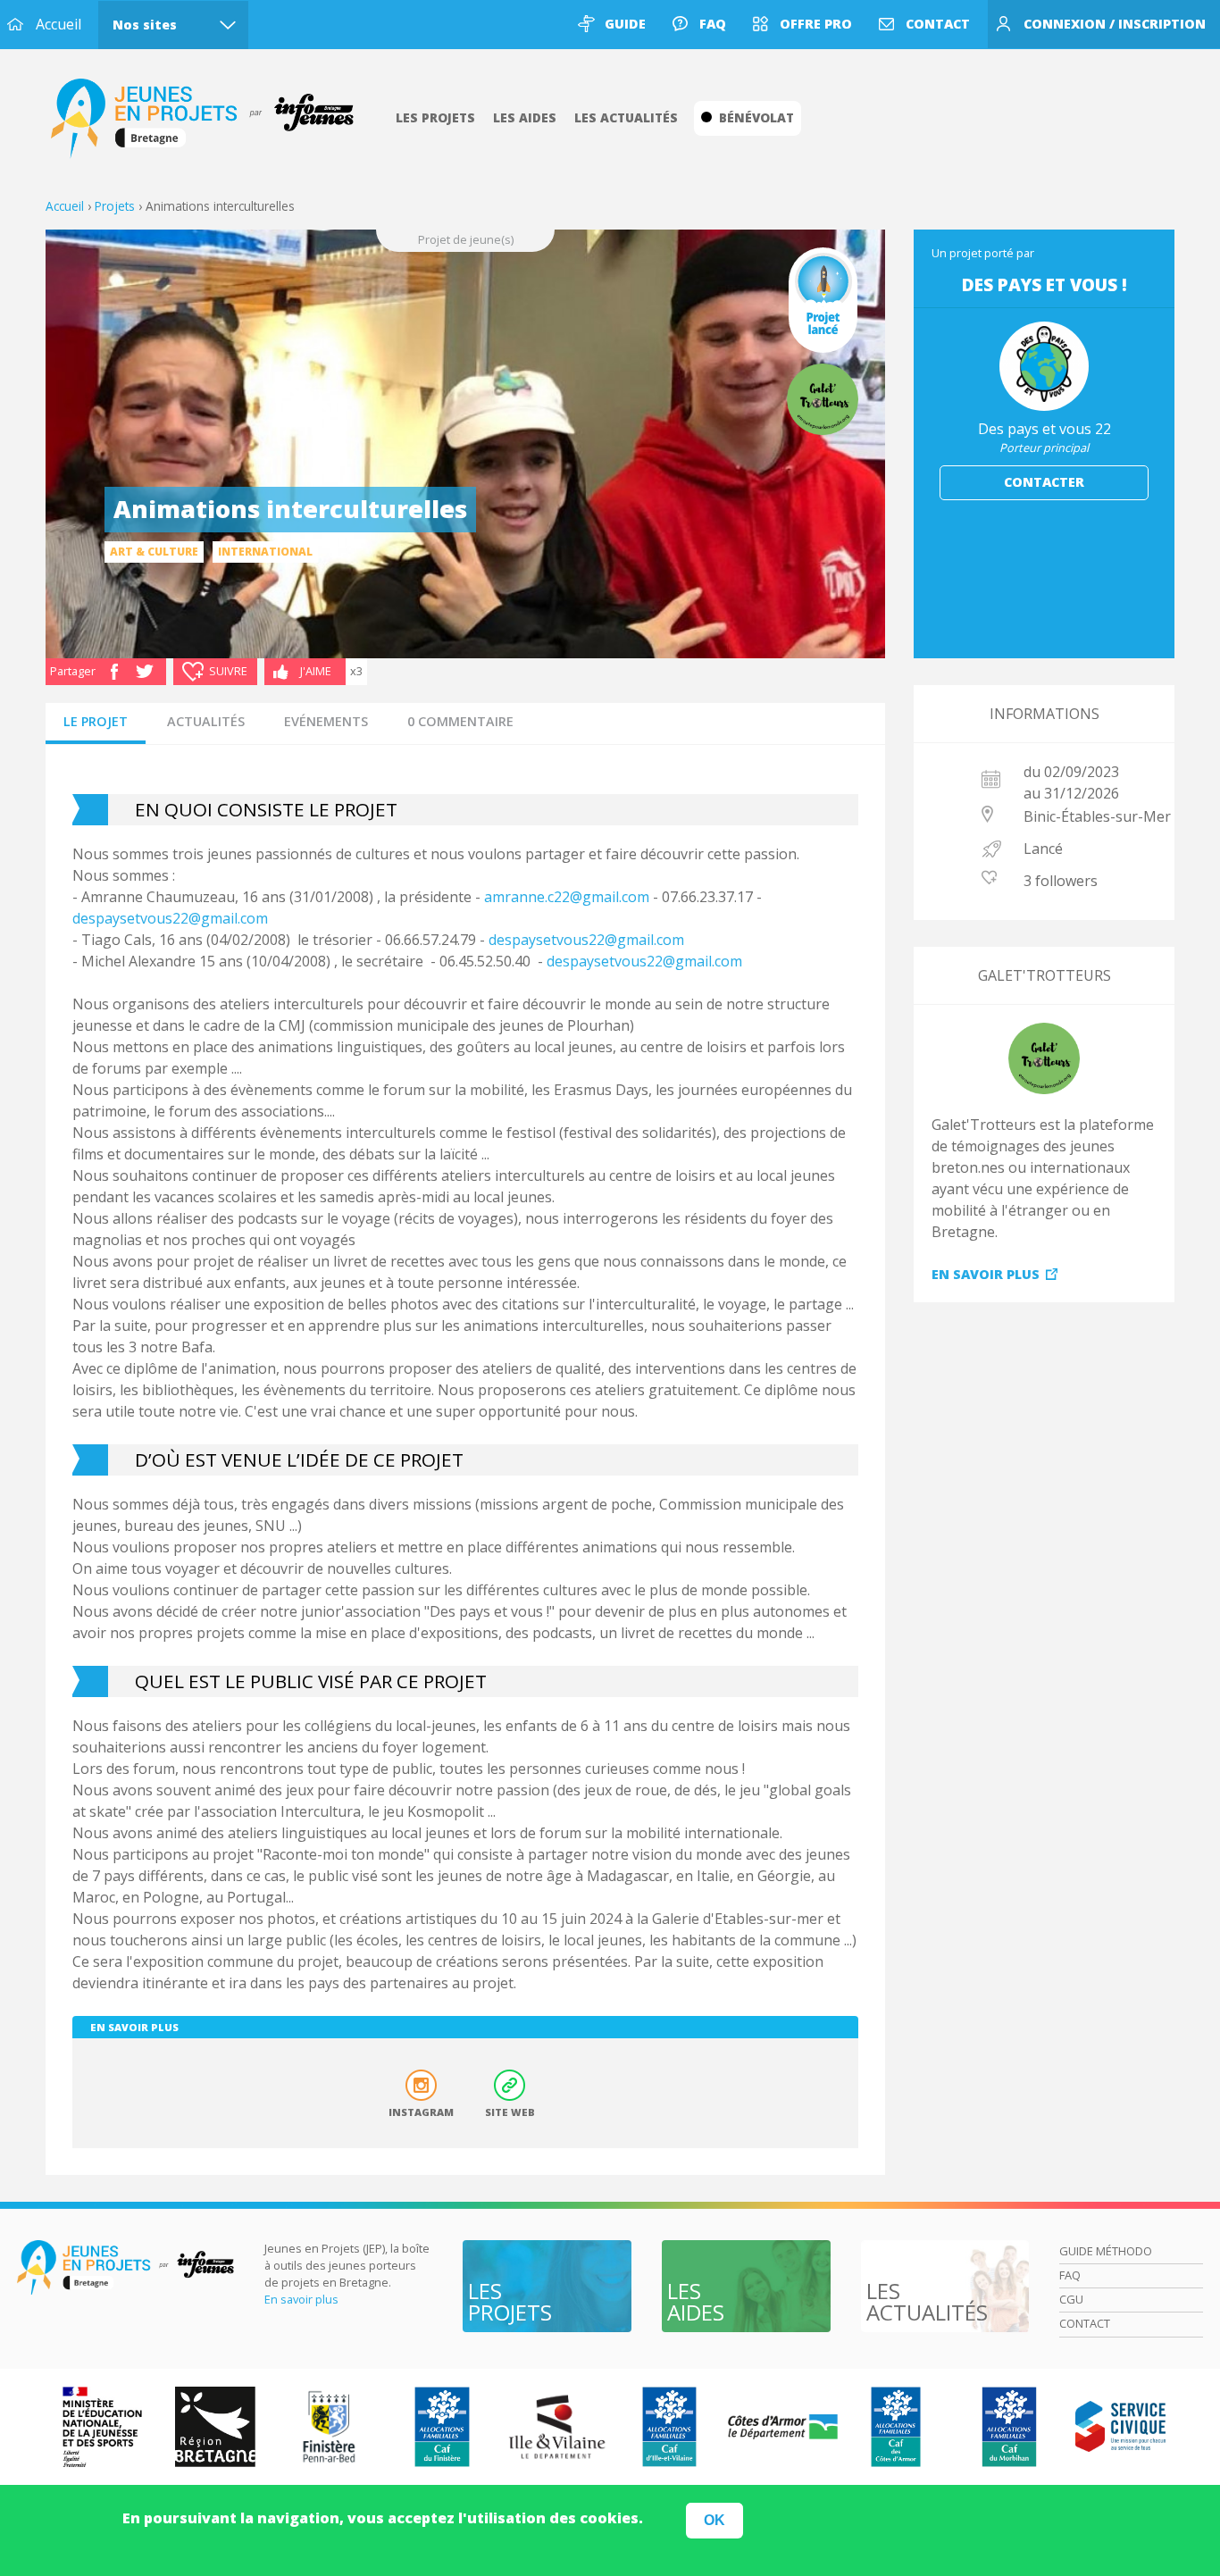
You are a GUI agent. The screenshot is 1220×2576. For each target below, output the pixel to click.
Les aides (525, 117)
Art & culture (154, 552)
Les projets (435, 117)
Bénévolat (756, 117)
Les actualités (626, 117)
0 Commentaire (460, 721)
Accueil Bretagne (212, 119)
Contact (938, 24)
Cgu (1071, 2299)
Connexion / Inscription (1115, 24)
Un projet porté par (983, 253)
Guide (625, 24)
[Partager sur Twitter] (145, 670)
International (265, 552)
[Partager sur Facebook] (114, 670)
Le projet (96, 721)
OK (714, 2520)
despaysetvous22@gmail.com (170, 918)
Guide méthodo (1106, 2251)
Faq (713, 24)
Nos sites (145, 25)
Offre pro (816, 24)
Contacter (1044, 482)
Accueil (58, 24)
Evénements (326, 721)
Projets (115, 206)
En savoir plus (986, 1274)
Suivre (228, 671)
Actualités (206, 721)
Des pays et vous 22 (1045, 429)
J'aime (316, 671)
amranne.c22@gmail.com (567, 897)
